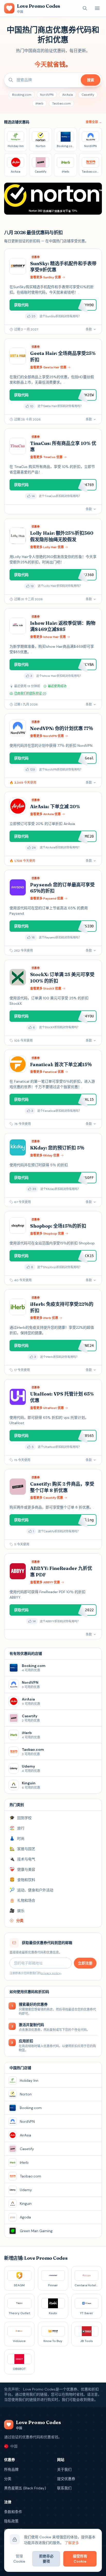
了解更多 (72, 2543)
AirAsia (68, 95)
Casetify (88, 95)
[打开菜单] (97, 8)
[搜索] (85, 8)
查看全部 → (94, 122)
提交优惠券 (66, 2479)
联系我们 (64, 2488)
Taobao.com (61, 103)
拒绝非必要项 (46, 2559)
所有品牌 (11, 2469)
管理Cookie (19, 2559)
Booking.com (22, 95)
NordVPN (47, 95)
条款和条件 (13, 2512)
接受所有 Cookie (80, 2559)
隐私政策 (11, 2521)
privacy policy (51, 1973)
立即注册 (85, 1963)
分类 (8, 2479)
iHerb (39, 103)
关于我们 (64, 2469)
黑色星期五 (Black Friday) (25, 2488)
